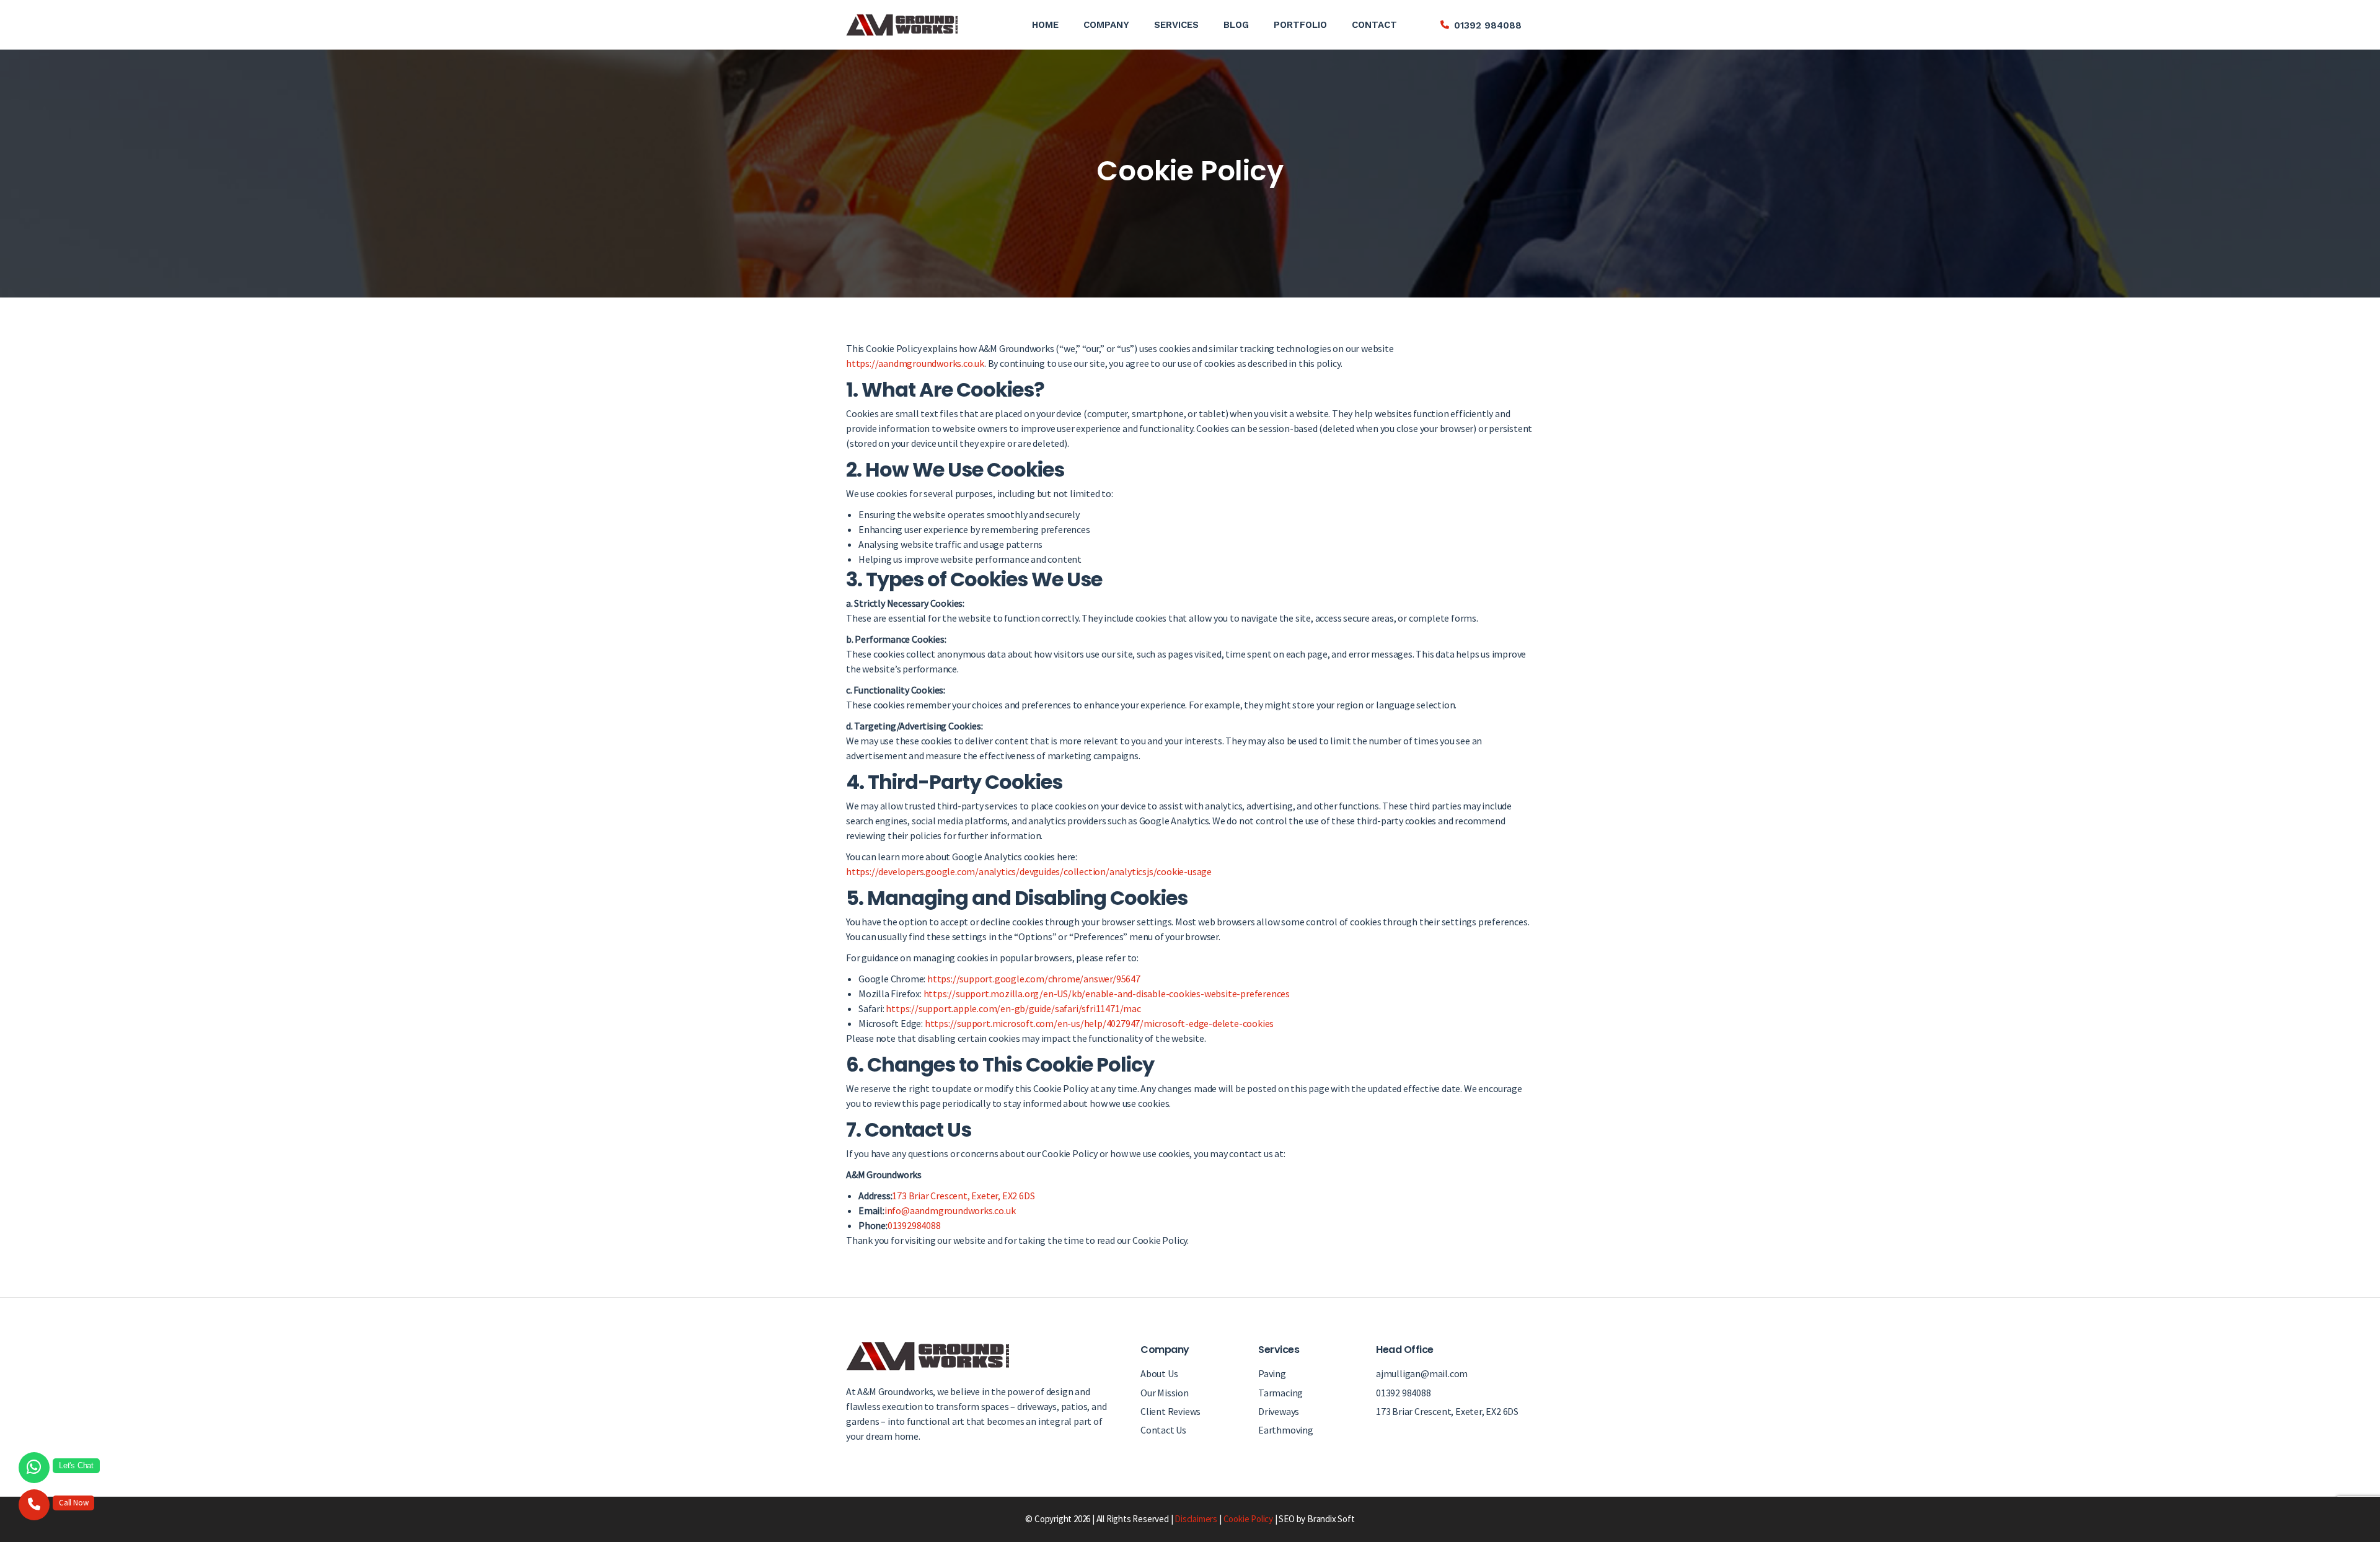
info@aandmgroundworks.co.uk (950, 1210)
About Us (1159, 1373)
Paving (1272, 1373)
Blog (1236, 25)
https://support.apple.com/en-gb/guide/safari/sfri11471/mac (1013, 1008)
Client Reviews (1170, 1411)
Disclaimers (1196, 1519)
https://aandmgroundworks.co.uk (915, 363)
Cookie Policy (1248, 1519)
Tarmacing (1280, 1393)
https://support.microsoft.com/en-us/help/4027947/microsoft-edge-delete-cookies (1099, 1023)
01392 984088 (1488, 25)
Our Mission (1165, 1393)
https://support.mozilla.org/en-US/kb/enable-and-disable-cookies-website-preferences (1107, 993)
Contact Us (1163, 1430)
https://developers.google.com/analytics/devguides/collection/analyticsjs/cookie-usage (1029, 871)
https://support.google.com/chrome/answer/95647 (1034, 979)
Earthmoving (1286, 1430)
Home (1045, 25)
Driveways (1279, 1411)
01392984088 (914, 1225)
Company (1106, 25)
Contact (1374, 25)
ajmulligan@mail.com (1422, 1373)
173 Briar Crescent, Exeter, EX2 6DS (963, 1196)
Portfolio (1300, 25)
